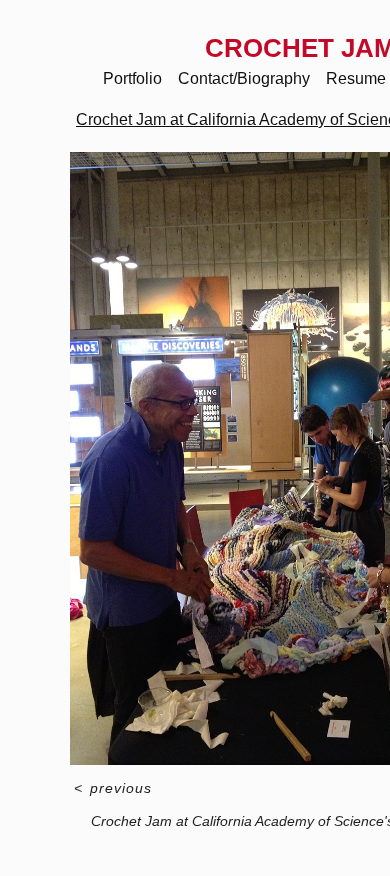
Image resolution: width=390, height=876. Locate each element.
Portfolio (132, 78)
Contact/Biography (244, 78)
